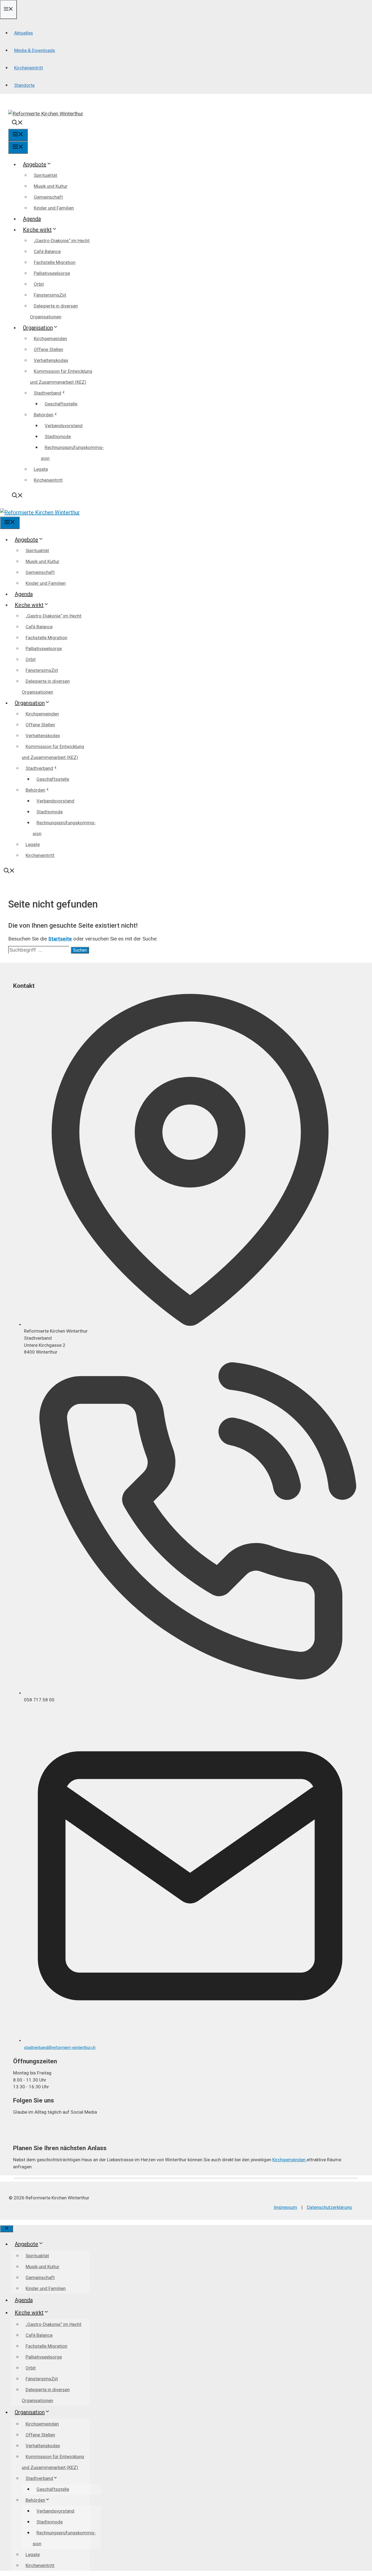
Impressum (285, 2207)
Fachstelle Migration (55, 262)
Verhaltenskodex (51, 360)
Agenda (32, 219)
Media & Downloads (35, 50)
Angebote (35, 164)
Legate (41, 469)
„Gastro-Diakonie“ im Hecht (62, 241)
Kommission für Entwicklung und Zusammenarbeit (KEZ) (61, 377)
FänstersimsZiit (50, 295)
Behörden (44, 415)
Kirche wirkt (37, 230)
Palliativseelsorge (52, 273)
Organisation (38, 328)
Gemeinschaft (48, 197)
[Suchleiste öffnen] (17, 123)
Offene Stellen (48, 349)
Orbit (39, 284)
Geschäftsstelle (61, 404)
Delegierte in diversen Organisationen (54, 311)
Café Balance (47, 251)
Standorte (24, 85)
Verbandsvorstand (64, 426)
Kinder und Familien (54, 208)
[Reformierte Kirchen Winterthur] (40, 512)
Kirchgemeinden (50, 339)
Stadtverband (48, 393)
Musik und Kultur (51, 186)
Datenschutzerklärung (329, 2207)
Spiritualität (45, 175)
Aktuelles (24, 33)
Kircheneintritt (29, 68)
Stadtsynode (58, 436)
